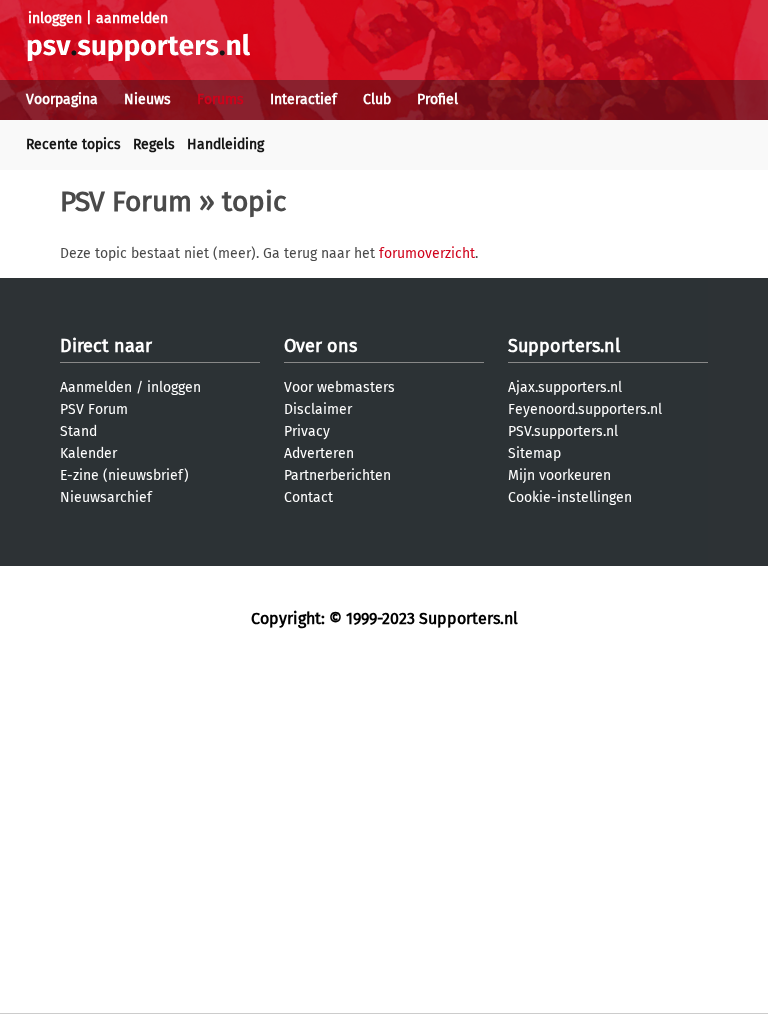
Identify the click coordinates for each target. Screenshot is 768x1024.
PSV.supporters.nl (563, 431)
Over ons (320, 346)
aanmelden (132, 18)
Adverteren (319, 453)
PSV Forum (126, 201)
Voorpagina (62, 99)
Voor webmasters (339, 387)
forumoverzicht (427, 253)
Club (377, 99)
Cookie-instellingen (570, 497)
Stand (78, 431)
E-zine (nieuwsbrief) (124, 475)
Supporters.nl (564, 346)
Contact (308, 497)
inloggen (55, 18)
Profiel (437, 99)
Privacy (307, 431)
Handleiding (225, 144)
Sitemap (534, 453)
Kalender (88, 453)
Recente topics (73, 144)
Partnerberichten (337, 475)
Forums (220, 99)
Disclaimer (318, 409)
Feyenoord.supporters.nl (585, 409)
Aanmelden (96, 387)
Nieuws (147, 99)
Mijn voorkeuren (559, 475)
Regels (154, 144)
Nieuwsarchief (106, 497)
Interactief (303, 99)
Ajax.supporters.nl (565, 387)
